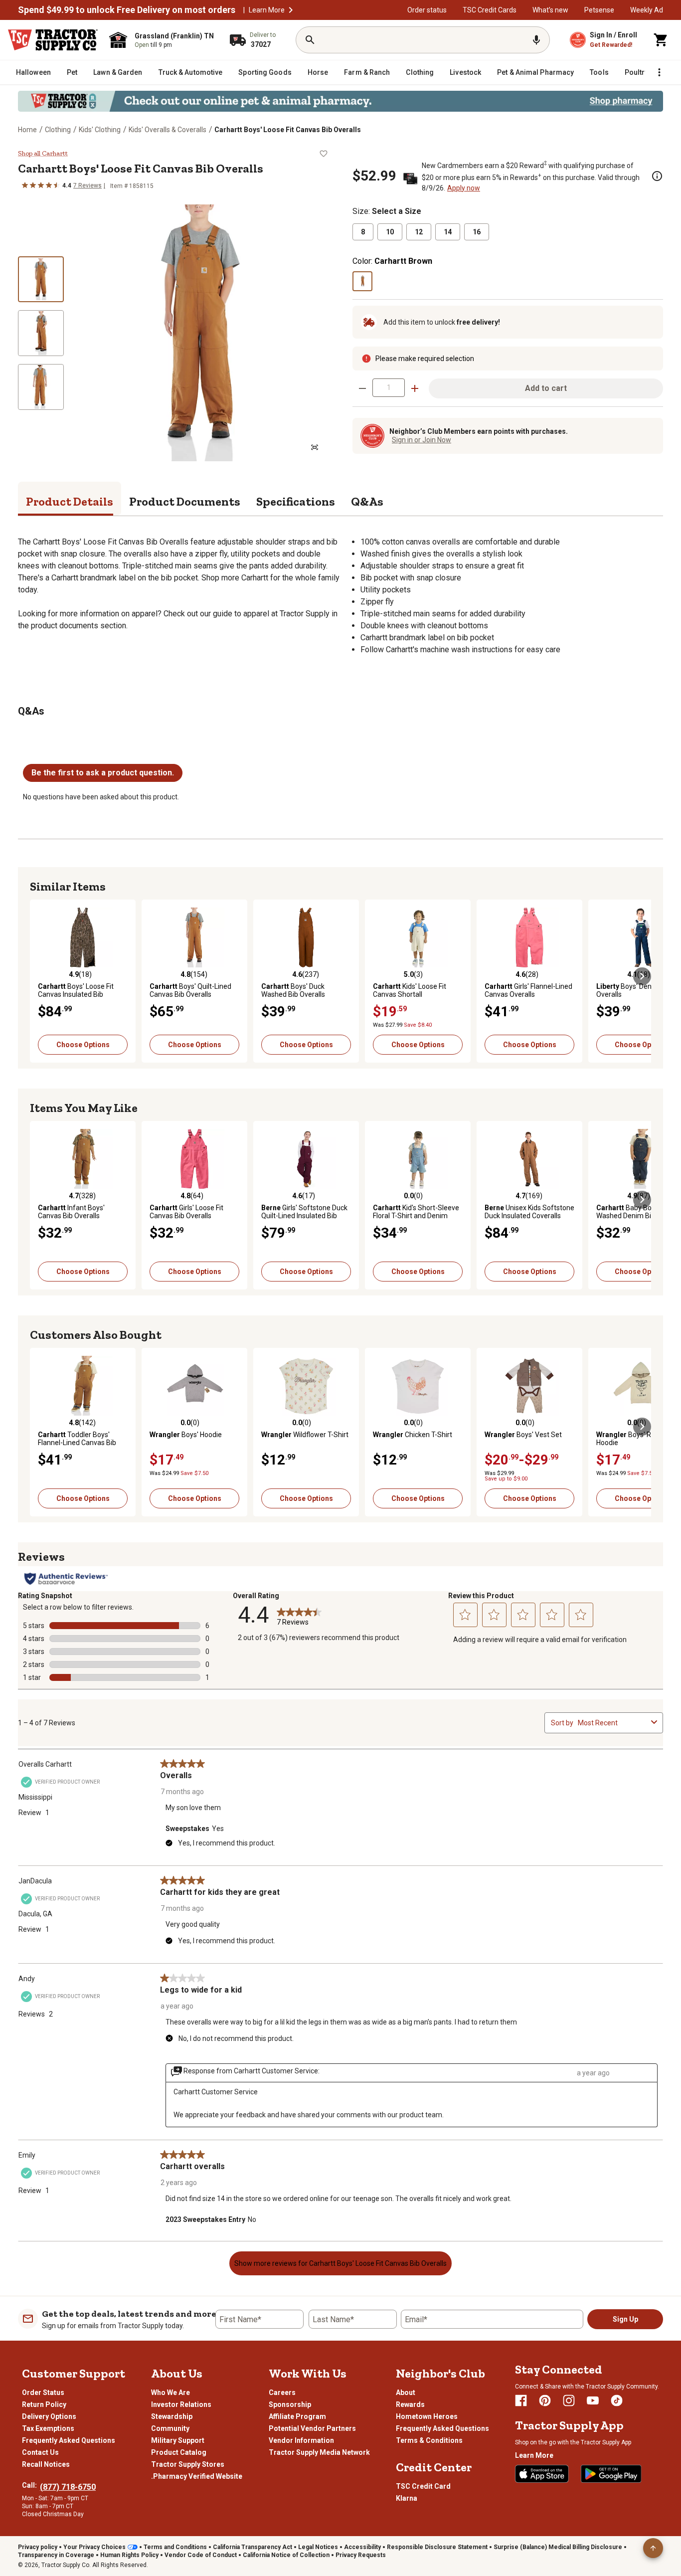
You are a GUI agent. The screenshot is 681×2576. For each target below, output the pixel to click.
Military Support (178, 2440)
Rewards (410, 2404)
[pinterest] (545, 2400)
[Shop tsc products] (340, 101)
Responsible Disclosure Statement (437, 2547)
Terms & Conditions (429, 2440)
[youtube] (593, 2400)
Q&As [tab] (367, 501)
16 (477, 232)
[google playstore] (611, 2474)
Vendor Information (301, 2440)
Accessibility (362, 2547)
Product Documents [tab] (185, 501)
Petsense (599, 10)
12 (419, 232)
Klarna (407, 2498)
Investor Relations (181, 2404)
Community (170, 2428)
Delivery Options (49, 2416)
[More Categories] (659, 72)
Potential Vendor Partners (312, 2428)
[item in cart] (661, 40)
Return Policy (44, 2404)
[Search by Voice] (536, 40)
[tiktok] (617, 2400)
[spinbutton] (389, 388)
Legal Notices (318, 2547)
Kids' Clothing (100, 130)
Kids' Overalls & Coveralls (168, 130)
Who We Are (170, 2392)
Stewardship (172, 2416)
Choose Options (83, 1045)
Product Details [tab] (70, 501)
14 (448, 232)
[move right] (642, 976)
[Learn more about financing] (657, 176)
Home (27, 130)
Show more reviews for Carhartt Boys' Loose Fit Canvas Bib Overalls (340, 2263)
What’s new (550, 10)
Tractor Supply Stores (188, 2464)
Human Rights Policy (129, 2555)
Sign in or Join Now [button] (422, 440)
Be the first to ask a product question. (103, 773)
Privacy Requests (361, 2555)
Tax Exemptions (48, 2428)
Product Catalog (179, 2452)
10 (390, 232)
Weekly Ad (647, 10)
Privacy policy (38, 2547)
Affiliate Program (297, 2416)
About (406, 2392)
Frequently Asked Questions (69, 2440)
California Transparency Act (253, 2547)
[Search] (310, 40)
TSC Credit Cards (490, 10)
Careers (282, 2392)
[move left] (39, 976)
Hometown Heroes (427, 2416)
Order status (427, 10)
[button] (291, 10)
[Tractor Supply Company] (53, 40)
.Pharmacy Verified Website (197, 2476)
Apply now (464, 188)
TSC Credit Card (423, 2486)
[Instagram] (569, 2400)
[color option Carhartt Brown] (362, 281)
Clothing (58, 130)
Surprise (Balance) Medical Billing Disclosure (558, 2547)
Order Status (43, 2392)
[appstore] (542, 2474)
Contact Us (40, 2452)
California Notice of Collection (286, 2555)
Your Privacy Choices (94, 2547)
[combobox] (612, 1723)
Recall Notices (46, 2464)
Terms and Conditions (175, 2547)
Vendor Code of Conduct (201, 2555)
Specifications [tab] (296, 501)
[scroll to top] (653, 2548)
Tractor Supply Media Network (319, 2452)
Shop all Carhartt (43, 154)
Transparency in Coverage (56, 2555)
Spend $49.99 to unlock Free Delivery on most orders (127, 10)
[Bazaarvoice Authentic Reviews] (66, 1579)
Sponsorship (290, 2404)
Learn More (267, 10)
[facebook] (521, 2400)
